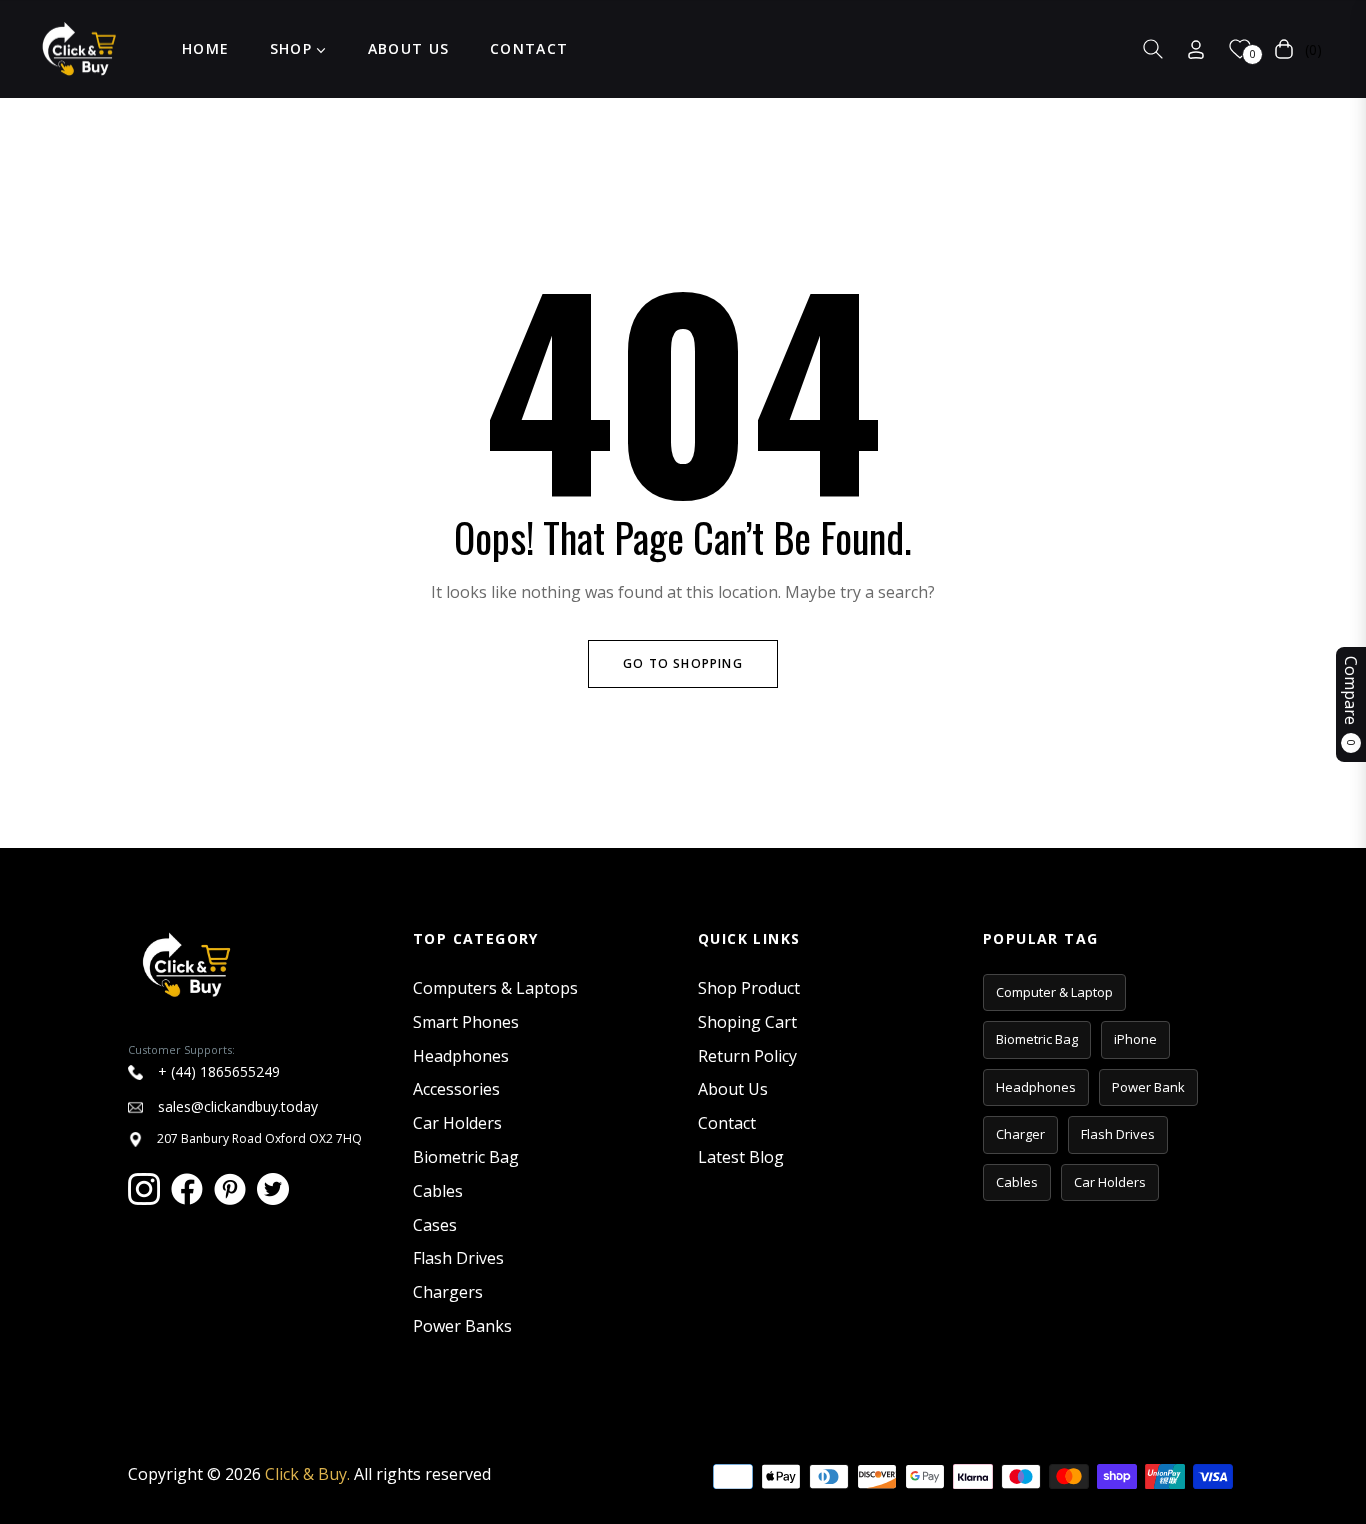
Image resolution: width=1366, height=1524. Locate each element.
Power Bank (1148, 1087)
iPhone (1135, 1039)
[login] (1196, 49)
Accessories (456, 1089)
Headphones (461, 1056)
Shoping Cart (747, 1022)
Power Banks (462, 1326)
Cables (438, 1191)
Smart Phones (466, 1022)
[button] (1153, 49)
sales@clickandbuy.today (236, 1106)
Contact (727, 1123)
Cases (435, 1225)
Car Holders (457, 1123)
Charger (1020, 1134)
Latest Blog (741, 1157)
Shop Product (749, 988)
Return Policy (747, 1056)
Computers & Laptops (495, 988)
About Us (733, 1089)
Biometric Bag (466, 1157)
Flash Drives (458, 1258)
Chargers (448, 1292)
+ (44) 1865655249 (217, 1071)
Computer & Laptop (1054, 992)
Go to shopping (683, 663)
